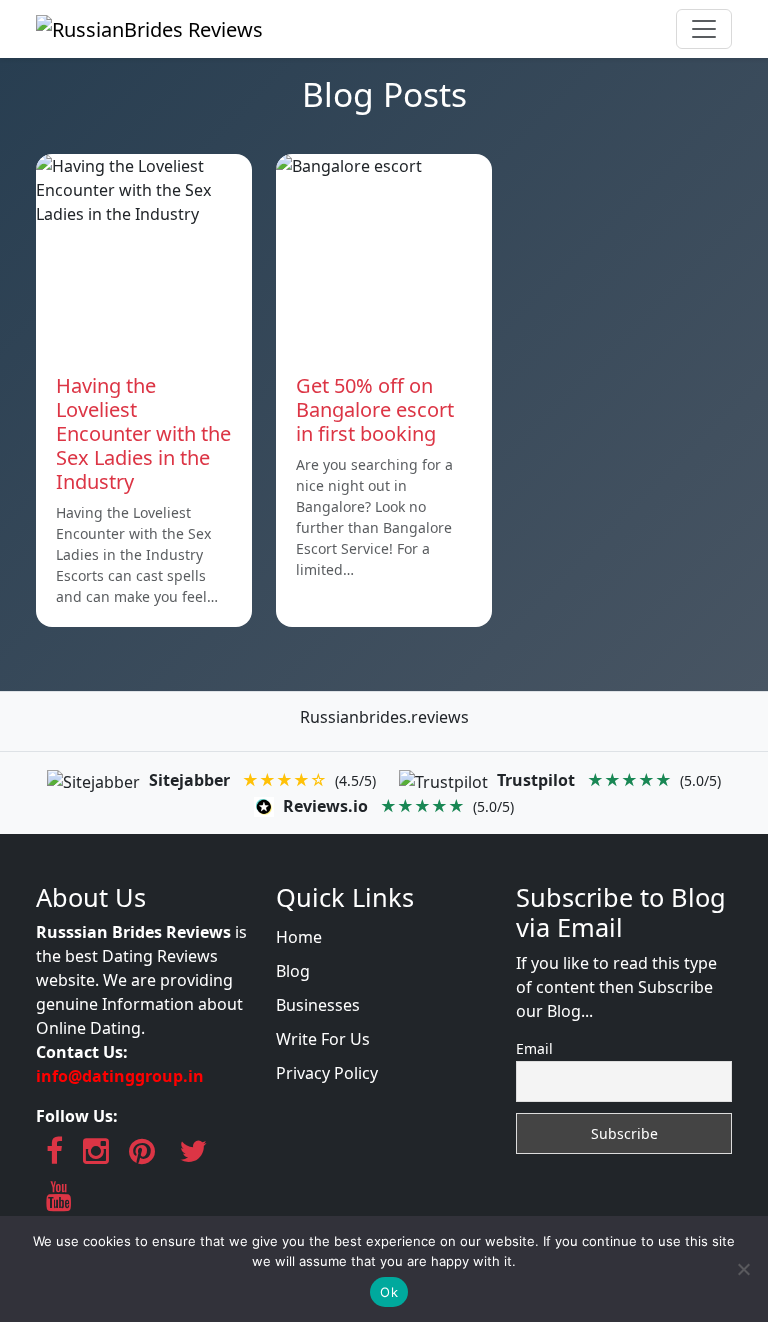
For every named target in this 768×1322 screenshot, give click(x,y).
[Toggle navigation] (704, 29)
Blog (293, 971)
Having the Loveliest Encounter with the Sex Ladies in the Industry (143, 433)
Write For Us (323, 1039)
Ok (389, 1292)
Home (299, 937)
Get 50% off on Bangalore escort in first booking (375, 409)
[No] (743, 1269)
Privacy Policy (327, 1073)
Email (534, 1048)
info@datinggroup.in (120, 1076)
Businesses (318, 1005)
